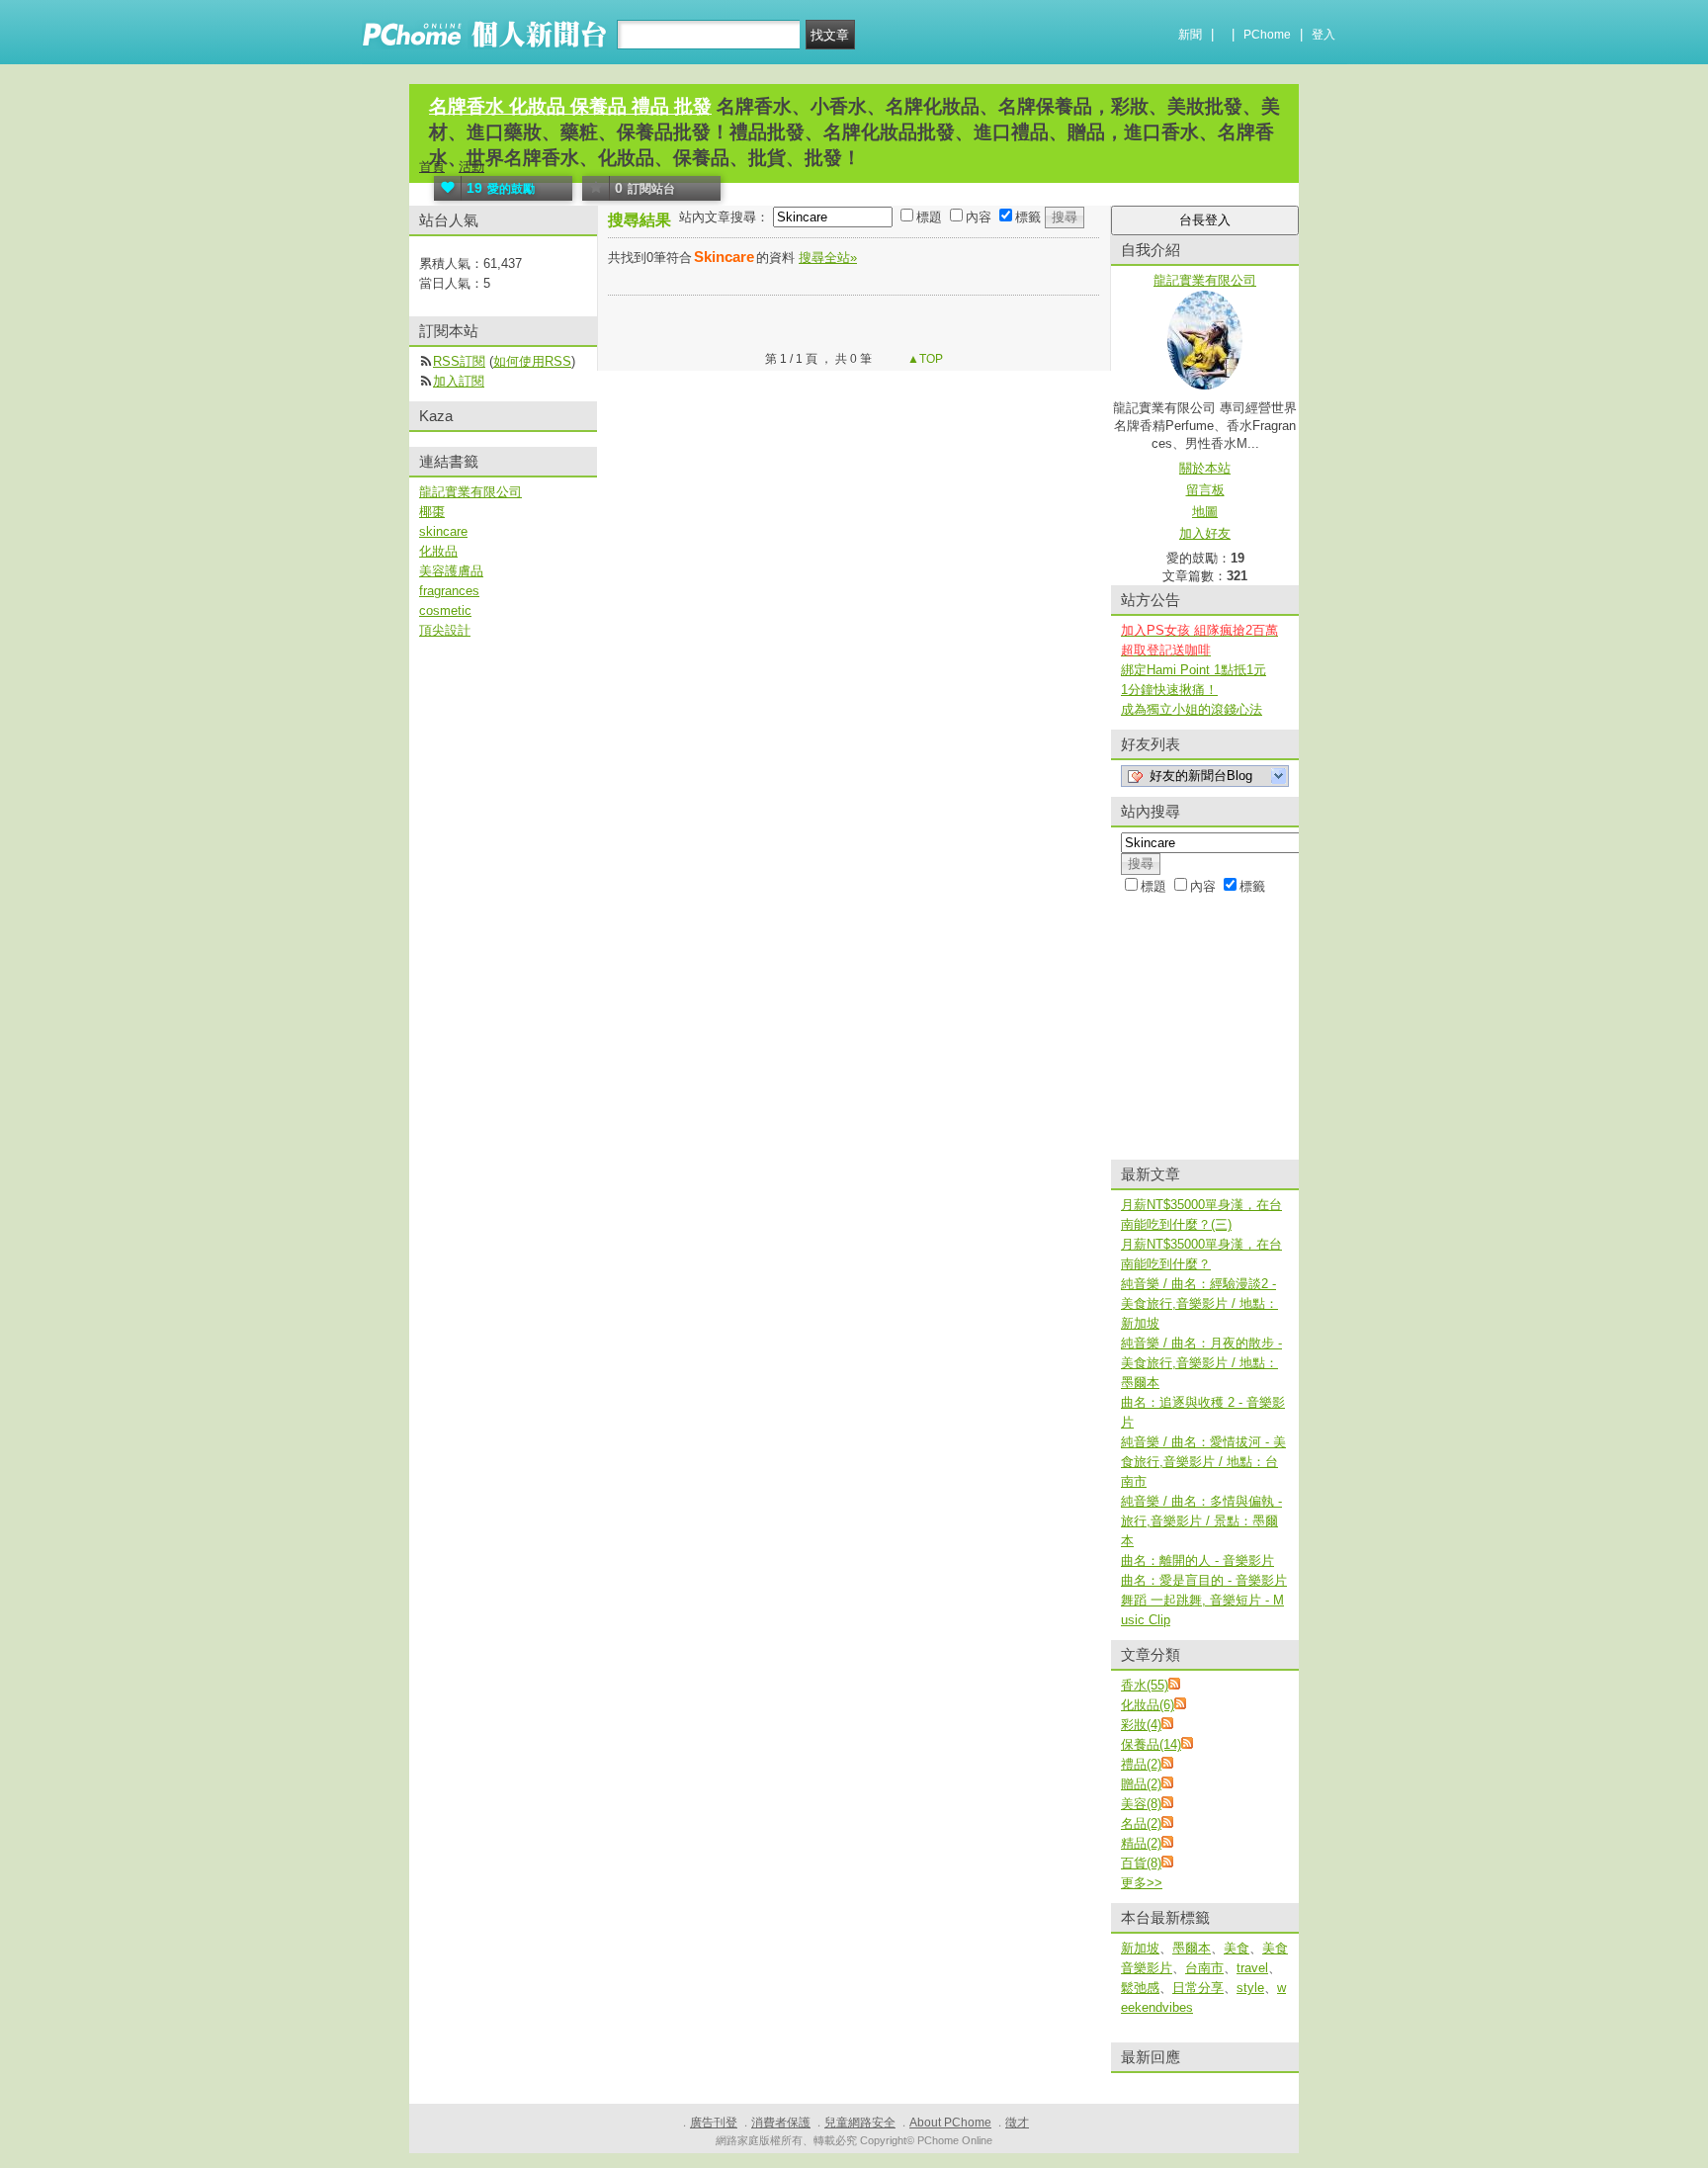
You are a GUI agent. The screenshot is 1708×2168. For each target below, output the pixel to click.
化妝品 (438, 551)
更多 (1142, 1883)
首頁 (432, 167)
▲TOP (924, 359)
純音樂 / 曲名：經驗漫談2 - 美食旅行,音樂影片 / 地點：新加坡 (1199, 1303)
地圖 (1205, 512)
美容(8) (1141, 1804)
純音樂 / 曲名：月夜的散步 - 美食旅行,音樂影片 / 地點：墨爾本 (1201, 1363)
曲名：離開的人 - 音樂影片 (1197, 1561)
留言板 (1205, 490)
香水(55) (1145, 1685)
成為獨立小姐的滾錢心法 (1192, 709)
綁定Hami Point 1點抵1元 (1194, 670)
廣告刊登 (714, 2123)
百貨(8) (1141, 1863)
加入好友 (1205, 533)
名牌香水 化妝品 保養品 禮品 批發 (570, 106)
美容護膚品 (451, 571)
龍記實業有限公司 (470, 492)
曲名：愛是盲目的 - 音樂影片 (1204, 1580)
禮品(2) (1141, 1764)
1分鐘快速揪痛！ (1169, 690)
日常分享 (1198, 1988)
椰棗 (432, 512)
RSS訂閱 (459, 361)
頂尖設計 (445, 630)
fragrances (449, 591)
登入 (1324, 35)
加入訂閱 (459, 381)
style (1250, 1988)
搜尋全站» (828, 258)
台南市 (1204, 1968)
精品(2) (1141, 1843)
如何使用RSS (532, 361)
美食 (1237, 1948)
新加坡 (1140, 1948)
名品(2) (1141, 1823)
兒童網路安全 (860, 2123)
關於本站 (1205, 468)
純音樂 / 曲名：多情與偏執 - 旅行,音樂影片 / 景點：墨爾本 (1201, 1521)
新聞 (1190, 35)
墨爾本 (1192, 1948)
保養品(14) (1151, 1744)
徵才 (1017, 2123)
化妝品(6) (1148, 1705)
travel (1252, 1968)
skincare (443, 531)
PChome (1267, 35)
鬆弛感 (1140, 1988)
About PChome (950, 2123)
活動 (471, 167)
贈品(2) (1141, 1784)
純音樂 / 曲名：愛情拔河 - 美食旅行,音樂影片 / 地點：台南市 (1203, 1462)
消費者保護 (781, 2123)
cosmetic (445, 610)
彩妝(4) (1141, 1725)
